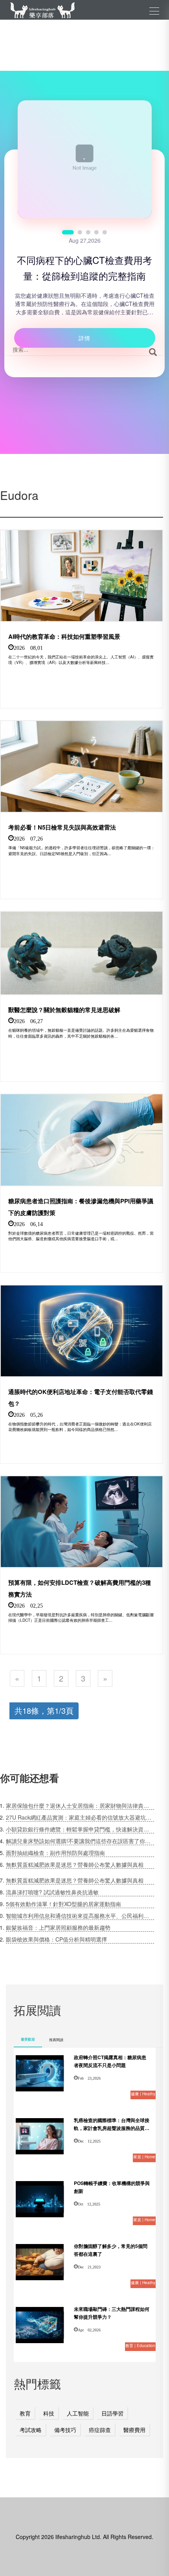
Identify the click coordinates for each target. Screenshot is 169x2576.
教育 (25, 2413)
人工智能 (78, 2413)
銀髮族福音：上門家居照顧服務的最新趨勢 (58, 1927)
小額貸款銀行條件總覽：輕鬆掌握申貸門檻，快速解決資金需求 (80, 1829)
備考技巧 (65, 2430)
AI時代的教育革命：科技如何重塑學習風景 (64, 636)
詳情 (84, 338)
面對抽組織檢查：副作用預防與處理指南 (55, 1853)
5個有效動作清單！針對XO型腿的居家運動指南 (63, 1904)
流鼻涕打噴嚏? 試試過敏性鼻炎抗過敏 (52, 1892)
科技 (49, 2413)
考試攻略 (31, 2430)
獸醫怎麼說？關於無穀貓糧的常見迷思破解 (64, 1010)
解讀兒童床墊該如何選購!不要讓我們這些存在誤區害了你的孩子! (80, 1841)
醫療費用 (134, 2430)
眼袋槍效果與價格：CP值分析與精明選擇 (56, 1939)
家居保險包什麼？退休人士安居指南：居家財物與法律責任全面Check (80, 1805)
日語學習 (112, 2413)
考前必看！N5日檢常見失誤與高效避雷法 (62, 827)
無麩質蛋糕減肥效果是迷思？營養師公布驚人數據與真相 (75, 1864)
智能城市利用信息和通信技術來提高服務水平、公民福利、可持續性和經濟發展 (80, 1916)
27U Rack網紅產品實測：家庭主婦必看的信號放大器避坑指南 (80, 1817)
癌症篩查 (100, 2430)
